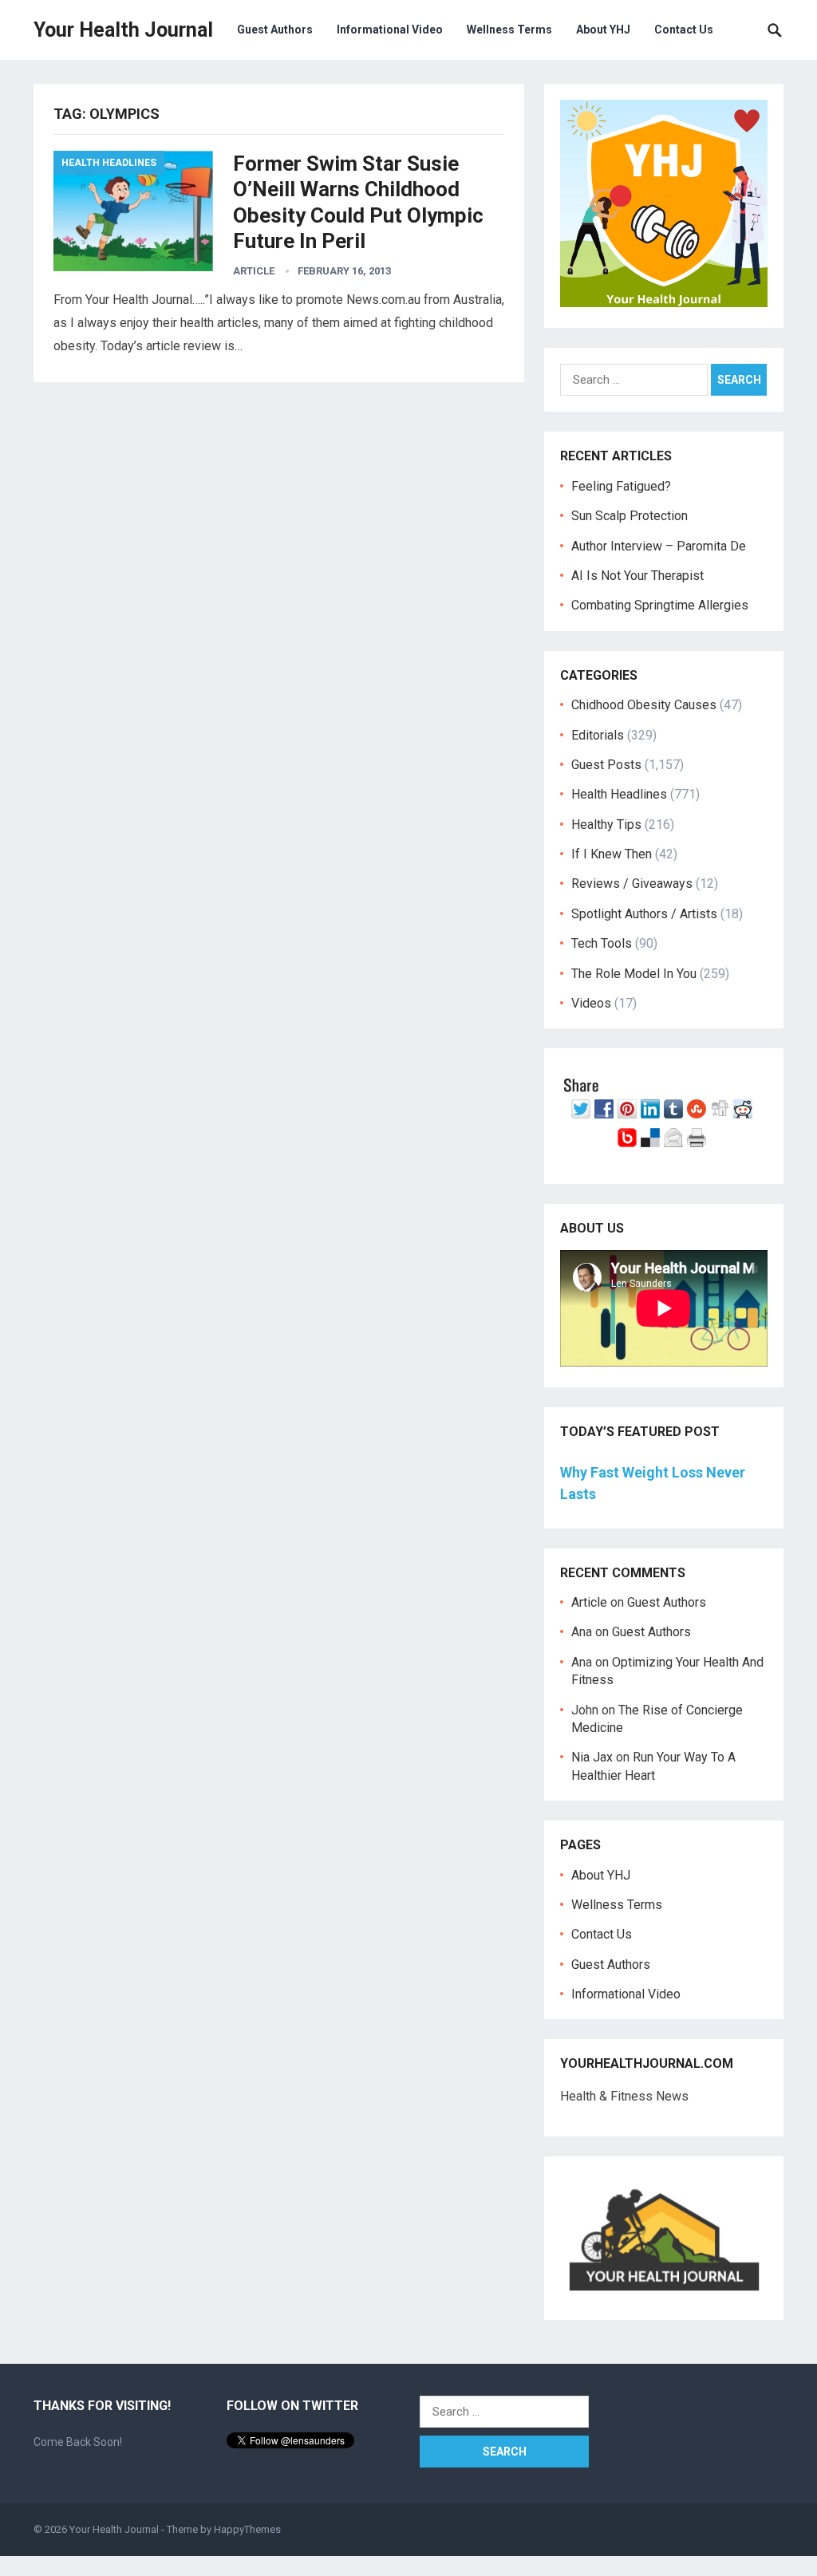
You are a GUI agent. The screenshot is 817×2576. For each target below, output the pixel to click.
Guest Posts (606, 765)
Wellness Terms (509, 30)
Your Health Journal (123, 30)
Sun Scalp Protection (630, 516)
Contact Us (684, 30)
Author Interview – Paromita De (659, 546)
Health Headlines (109, 163)
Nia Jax (592, 1757)
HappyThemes (247, 2529)
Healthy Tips (606, 824)
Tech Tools (602, 943)
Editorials (598, 735)
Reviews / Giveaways (632, 884)
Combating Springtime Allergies (663, 605)
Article (254, 271)
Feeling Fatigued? (621, 486)
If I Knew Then (612, 854)
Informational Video (390, 30)
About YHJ (603, 30)
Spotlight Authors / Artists (644, 914)
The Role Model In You (634, 974)
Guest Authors (275, 30)
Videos (591, 1003)
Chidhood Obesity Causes (644, 705)
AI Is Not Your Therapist (637, 576)
